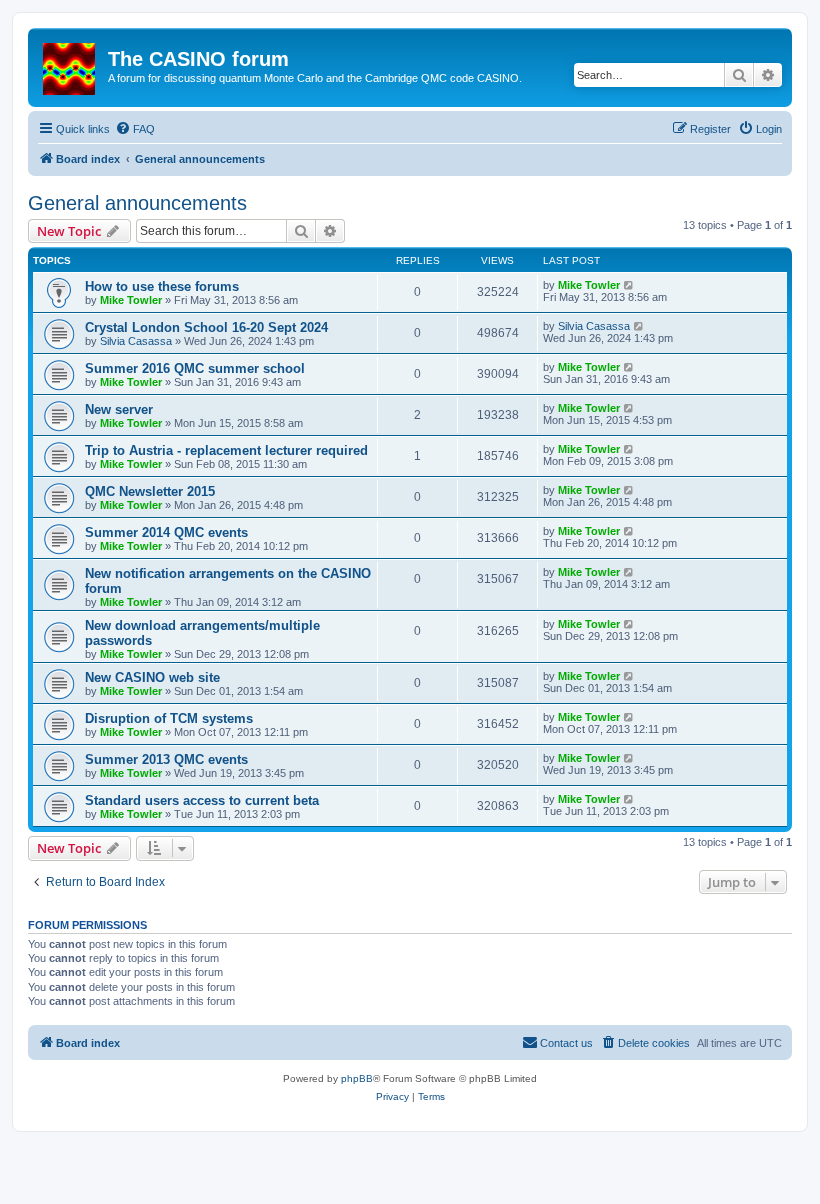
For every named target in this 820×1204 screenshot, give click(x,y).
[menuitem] (135, 129)
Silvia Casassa (136, 341)
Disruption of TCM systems (169, 718)
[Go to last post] (629, 285)
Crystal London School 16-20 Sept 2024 (206, 327)
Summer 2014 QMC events (166, 532)
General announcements (137, 203)
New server (119, 409)
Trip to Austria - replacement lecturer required (226, 450)
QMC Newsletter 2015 (150, 491)
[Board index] (70, 65)
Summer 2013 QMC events (166, 759)
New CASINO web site (152, 677)
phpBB (357, 1078)
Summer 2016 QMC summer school (195, 368)
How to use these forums (162, 286)
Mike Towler (131, 300)
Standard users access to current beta (202, 800)
